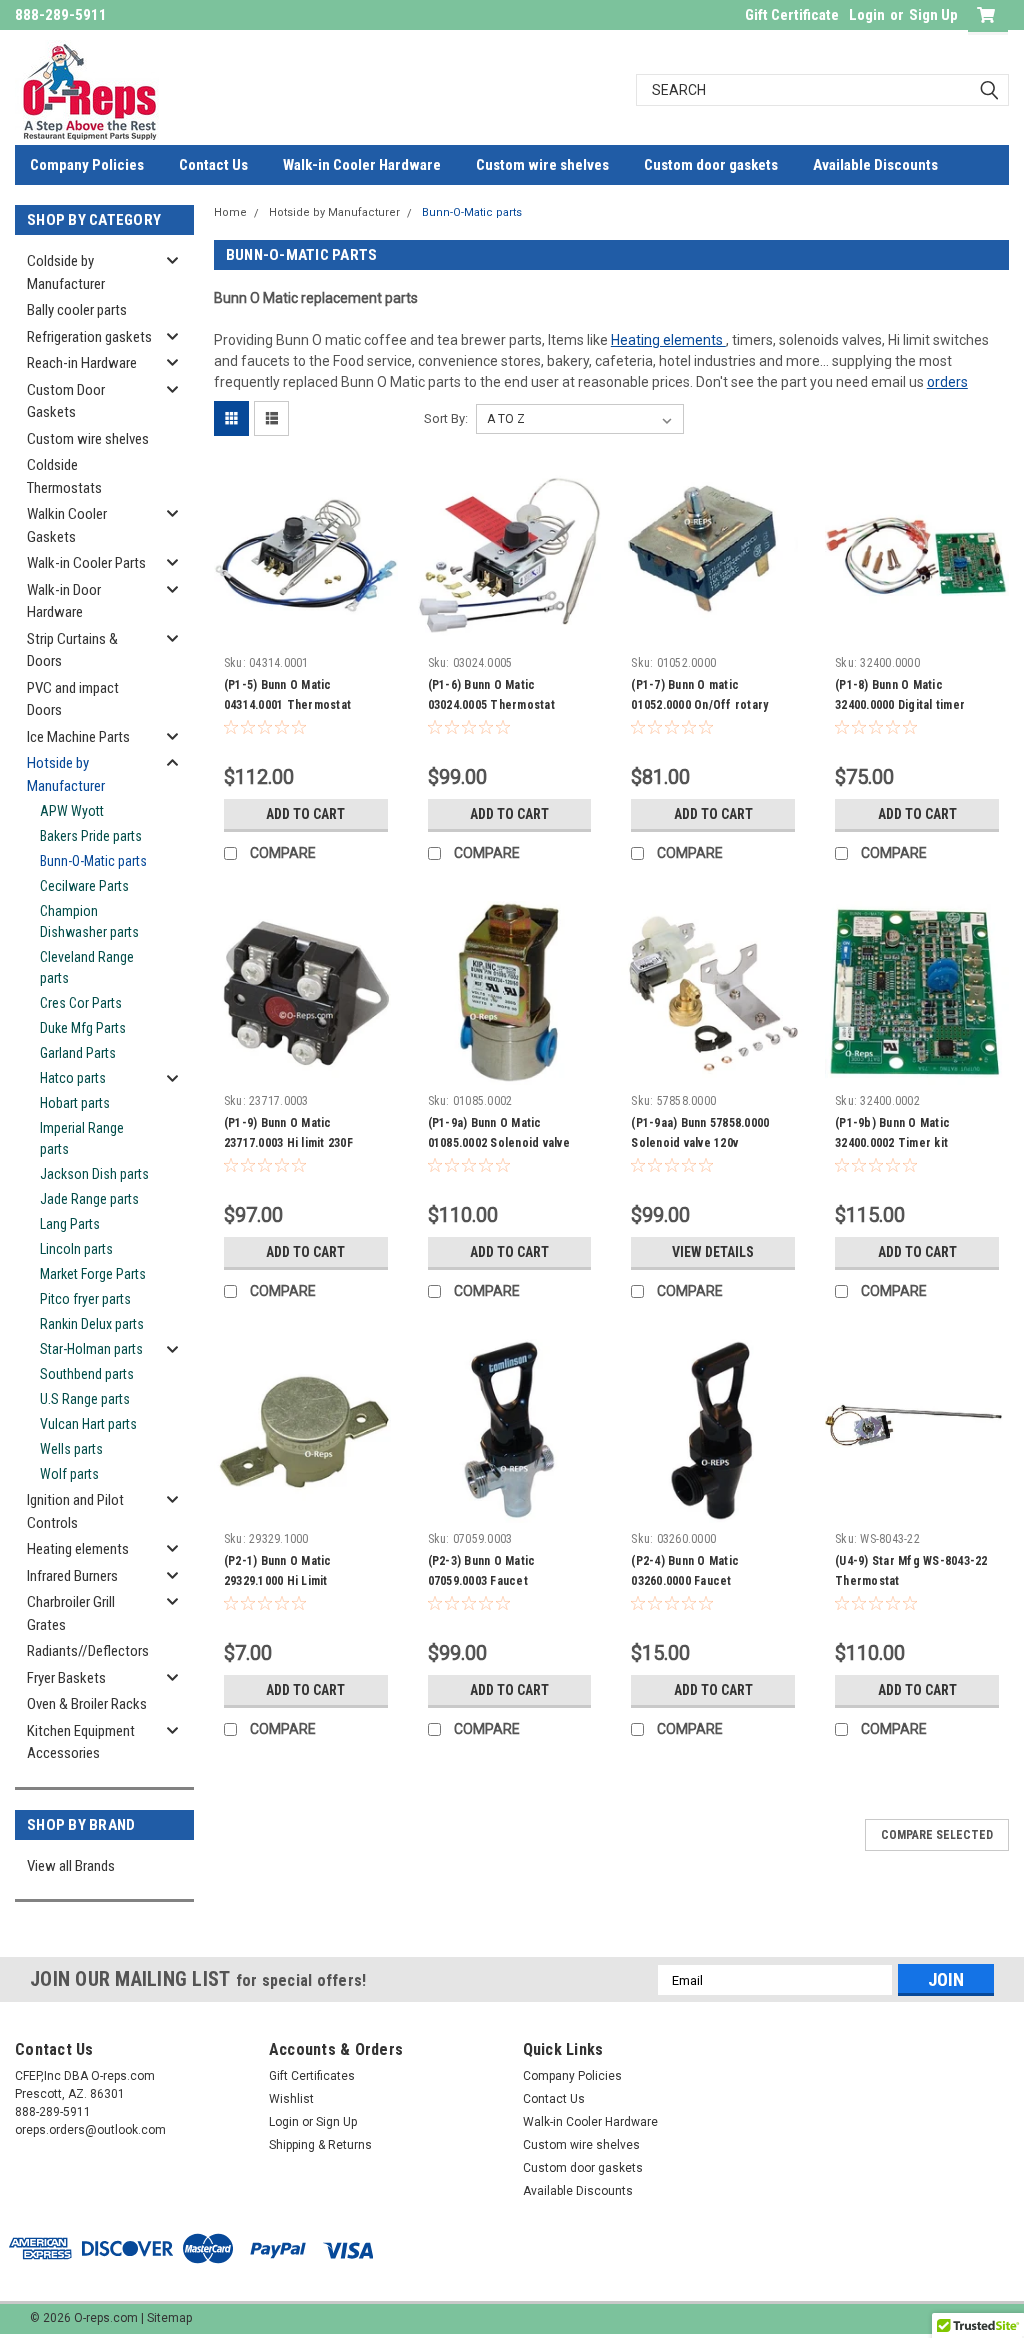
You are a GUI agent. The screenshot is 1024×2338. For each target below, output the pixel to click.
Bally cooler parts (77, 310)
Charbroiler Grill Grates (71, 1613)
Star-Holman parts (91, 1349)
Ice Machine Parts (78, 737)
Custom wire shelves (542, 165)
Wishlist (291, 2099)
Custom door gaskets (711, 165)
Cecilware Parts (84, 886)
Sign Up (933, 15)
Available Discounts (875, 165)
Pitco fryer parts (85, 1299)
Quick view (306, 632)
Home (230, 212)
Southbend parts (87, 1374)
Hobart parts (75, 1103)
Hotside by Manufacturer (66, 774)
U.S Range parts (85, 1399)
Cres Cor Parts (81, 1003)
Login (867, 15)
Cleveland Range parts (87, 967)
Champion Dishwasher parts (89, 921)
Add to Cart (305, 814)
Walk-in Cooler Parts (86, 563)
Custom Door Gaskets (66, 401)
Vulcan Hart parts (88, 1424)
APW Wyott (72, 811)
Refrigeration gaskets (89, 337)
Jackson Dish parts (94, 1174)
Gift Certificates (312, 2076)
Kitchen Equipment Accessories (81, 1742)
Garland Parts (78, 1053)
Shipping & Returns (320, 2145)
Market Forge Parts (93, 1274)
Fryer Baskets (66, 1678)
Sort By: (446, 418)
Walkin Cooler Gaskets (67, 525)
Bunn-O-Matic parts (93, 861)
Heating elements (78, 1549)
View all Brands (71, 1866)
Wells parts (71, 1449)
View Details (713, 1252)
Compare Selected (937, 1835)
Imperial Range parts (82, 1138)
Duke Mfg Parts (83, 1028)
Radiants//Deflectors (88, 1651)
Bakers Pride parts (91, 836)
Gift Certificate (792, 15)
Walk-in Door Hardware (64, 601)
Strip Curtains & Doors (72, 650)
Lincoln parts (76, 1249)
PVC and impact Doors (73, 699)
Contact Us (213, 165)
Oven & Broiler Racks (87, 1704)
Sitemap (169, 2318)
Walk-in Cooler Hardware (362, 165)
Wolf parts (69, 1474)
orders (947, 382)
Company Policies (87, 165)
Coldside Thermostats (64, 476)
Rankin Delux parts (92, 1324)
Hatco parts (73, 1078)
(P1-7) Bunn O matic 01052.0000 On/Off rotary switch (699, 705)
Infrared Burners (72, 1576)
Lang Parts (70, 1224)
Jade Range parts (89, 1199)
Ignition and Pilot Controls (75, 1511)
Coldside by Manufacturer (66, 272)
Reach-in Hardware (82, 363)
